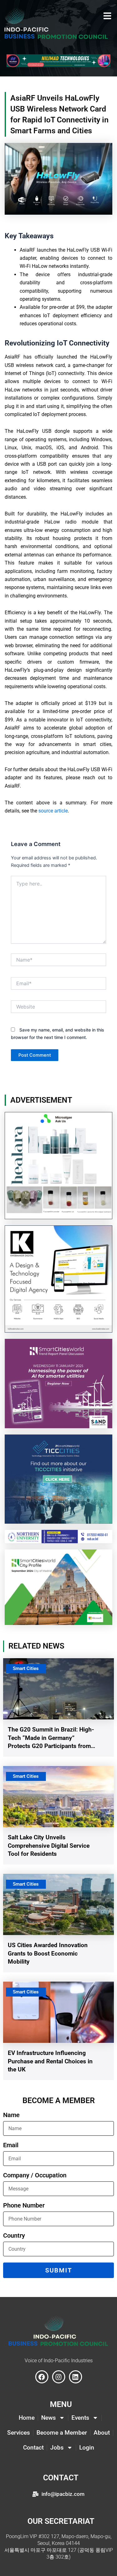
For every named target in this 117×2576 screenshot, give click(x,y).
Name (11, 2115)
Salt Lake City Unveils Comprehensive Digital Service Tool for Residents (49, 1846)
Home (27, 2418)
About (102, 2433)
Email (11, 2145)
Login (87, 2448)
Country (14, 2236)
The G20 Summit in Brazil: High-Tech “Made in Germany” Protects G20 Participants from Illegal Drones (51, 1738)
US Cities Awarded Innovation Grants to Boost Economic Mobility (48, 1953)
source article (53, 811)
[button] (107, 16)
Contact (33, 2448)
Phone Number (24, 2206)
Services (19, 2433)
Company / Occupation (35, 2176)
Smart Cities (26, 1668)
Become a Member (62, 2433)
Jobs (57, 2448)
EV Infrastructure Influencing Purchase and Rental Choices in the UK (50, 2061)
